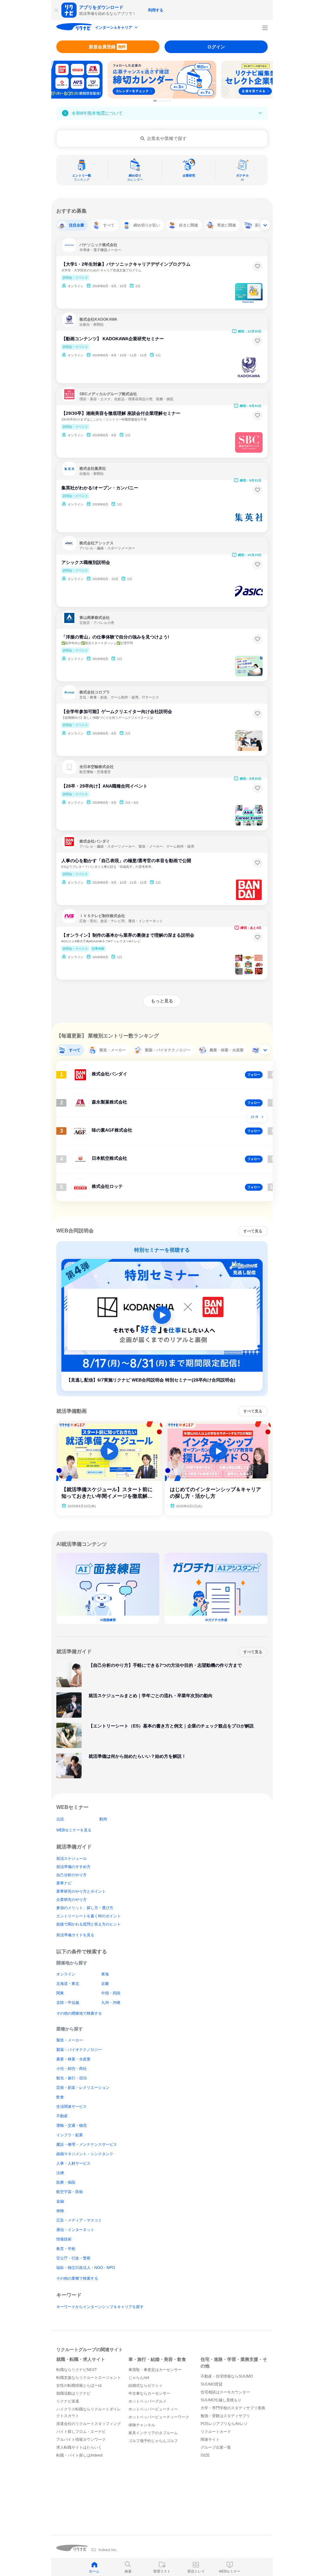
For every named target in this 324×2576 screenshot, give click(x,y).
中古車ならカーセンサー (149, 2393)
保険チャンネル (142, 2425)
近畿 (105, 1984)
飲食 (60, 2097)
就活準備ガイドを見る (75, 1935)
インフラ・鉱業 (70, 2135)
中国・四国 (111, 1993)
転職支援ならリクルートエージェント (89, 2378)
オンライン (66, 1974)
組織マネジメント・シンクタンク (85, 2154)
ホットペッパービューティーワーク (159, 2417)
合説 (60, 1819)
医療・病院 (66, 2182)
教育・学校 (66, 2249)
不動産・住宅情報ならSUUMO (227, 2376)
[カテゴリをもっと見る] (265, 225)
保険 (60, 2211)
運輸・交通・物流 (72, 2126)
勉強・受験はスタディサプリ (225, 2416)
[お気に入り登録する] (258, 266)
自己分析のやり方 (72, 1875)
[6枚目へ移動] (168, 101)
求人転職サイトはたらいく (79, 2447)
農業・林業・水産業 (73, 2059)
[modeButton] (117, 28)
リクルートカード (216, 2432)
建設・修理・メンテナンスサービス (87, 2144)
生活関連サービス (72, 2107)
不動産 (62, 2116)
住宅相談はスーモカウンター (225, 2392)
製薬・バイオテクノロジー (79, 2050)
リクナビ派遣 (68, 2401)
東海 (105, 1974)
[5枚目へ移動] (165, 101)
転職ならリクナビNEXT (77, 2370)
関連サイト (210, 2440)
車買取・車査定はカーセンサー (155, 2370)
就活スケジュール (72, 1859)
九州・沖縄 (111, 2003)
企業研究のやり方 (72, 1900)
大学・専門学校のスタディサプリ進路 (233, 2408)
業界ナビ (64, 1883)
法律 (60, 2173)
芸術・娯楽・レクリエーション (83, 2088)
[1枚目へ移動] (155, 101)
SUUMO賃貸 (212, 2384)
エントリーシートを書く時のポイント (89, 1916)
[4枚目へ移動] (163, 101)
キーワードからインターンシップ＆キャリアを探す (100, 2307)
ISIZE (205, 2455)
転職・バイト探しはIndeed (79, 2455)
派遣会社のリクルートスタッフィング (89, 2424)
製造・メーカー (70, 2040)
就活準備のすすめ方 (73, 1867)
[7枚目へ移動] (170, 101)
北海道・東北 (68, 1984)
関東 (60, 1993)
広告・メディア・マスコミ (79, 2220)
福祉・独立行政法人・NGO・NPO (86, 2268)
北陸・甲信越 (68, 2003)
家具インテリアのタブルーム (153, 2433)
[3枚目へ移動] (161, 101)
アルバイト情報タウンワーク (81, 2440)
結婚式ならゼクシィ (146, 2386)
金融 (60, 2201)
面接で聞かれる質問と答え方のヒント (89, 1924)
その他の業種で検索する (77, 2278)
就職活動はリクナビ (73, 2393)
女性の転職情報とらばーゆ (79, 2386)
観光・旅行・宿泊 (72, 2078)
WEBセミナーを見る (74, 1830)
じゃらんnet (139, 2378)
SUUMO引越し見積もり (221, 2400)
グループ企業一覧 (216, 2447)
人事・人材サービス (73, 2163)
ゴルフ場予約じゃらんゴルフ (153, 2441)
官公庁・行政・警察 (73, 2258)
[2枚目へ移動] (159, 101)
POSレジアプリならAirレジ (224, 2424)
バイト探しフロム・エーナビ (81, 2432)
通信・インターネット (75, 2230)
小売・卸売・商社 (72, 2069)
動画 (103, 1819)
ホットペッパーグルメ (147, 2401)
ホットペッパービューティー (153, 2409)
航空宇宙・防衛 (70, 2192)
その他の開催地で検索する (79, 2013)
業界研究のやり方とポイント (81, 1891)
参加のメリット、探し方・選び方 (85, 1908)
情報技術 (64, 2239)
